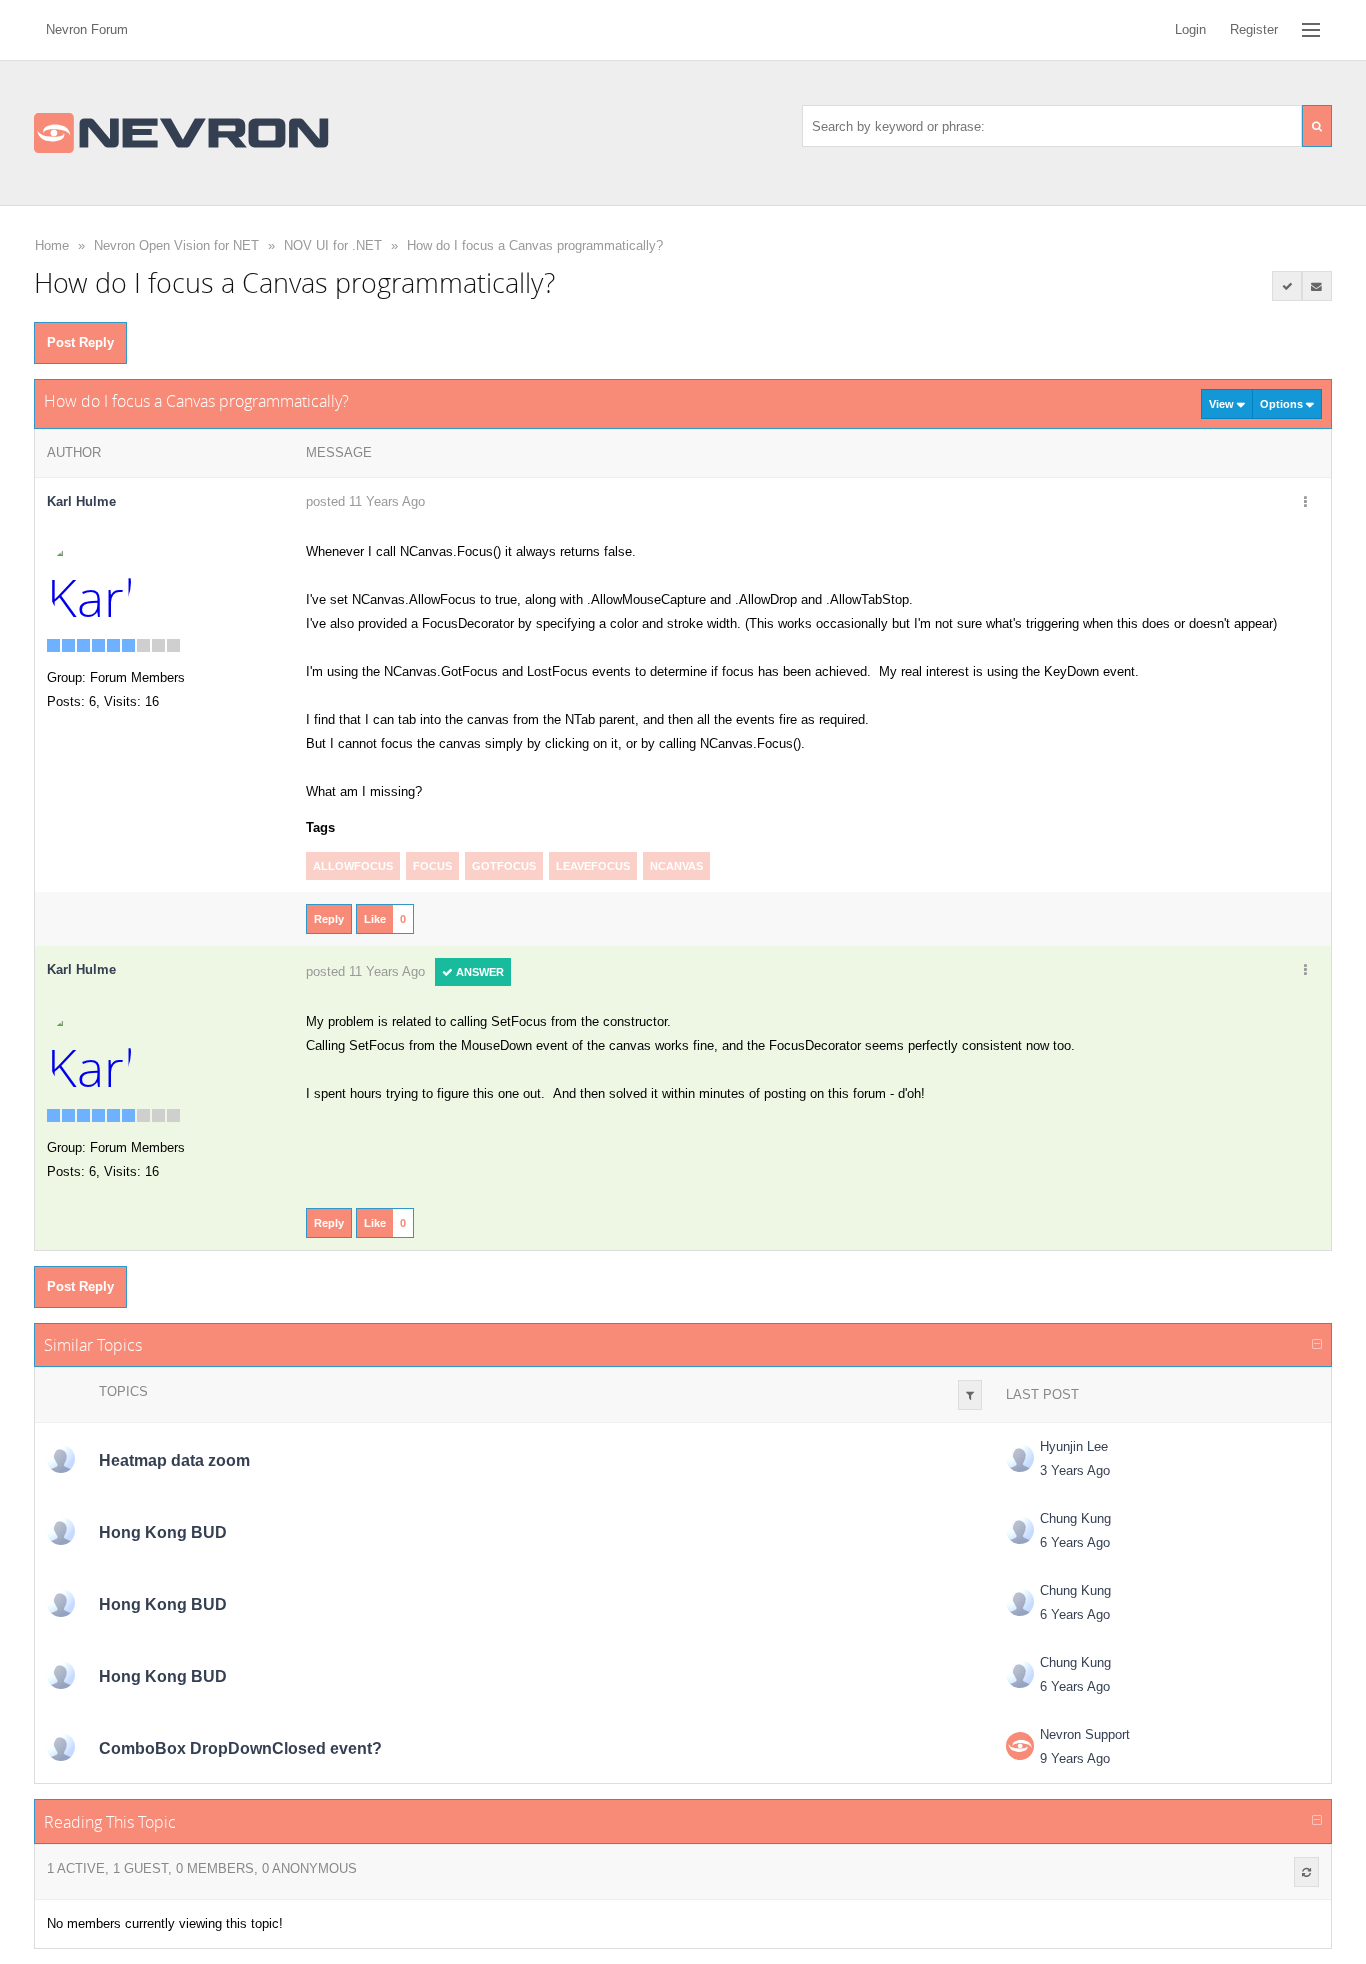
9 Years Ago (1075, 1758)
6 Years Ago (1075, 1542)
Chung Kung (1075, 1518)
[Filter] (970, 1395)
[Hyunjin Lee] (61, 1459)
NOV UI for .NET (333, 245)
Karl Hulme (81, 501)
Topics (123, 1391)
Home (52, 245)
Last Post (1042, 1394)
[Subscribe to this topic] (1317, 286)
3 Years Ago (1075, 1470)
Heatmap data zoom (174, 1460)
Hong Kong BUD (163, 1532)
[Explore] (1311, 30)
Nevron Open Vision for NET (176, 245)
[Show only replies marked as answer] (1287, 286)
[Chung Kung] (61, 1531)
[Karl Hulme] (89, 581)
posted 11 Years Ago (365, 501)
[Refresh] (1306, 1872)
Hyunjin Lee (1074, 1446)
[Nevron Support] (1020, 1746)
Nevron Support (1085, 1734)
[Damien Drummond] (61, 1747)
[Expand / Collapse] (1317, 1345)
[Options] (1306, 503)
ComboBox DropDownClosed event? (240, 1748)
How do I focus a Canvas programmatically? (535, 245)
